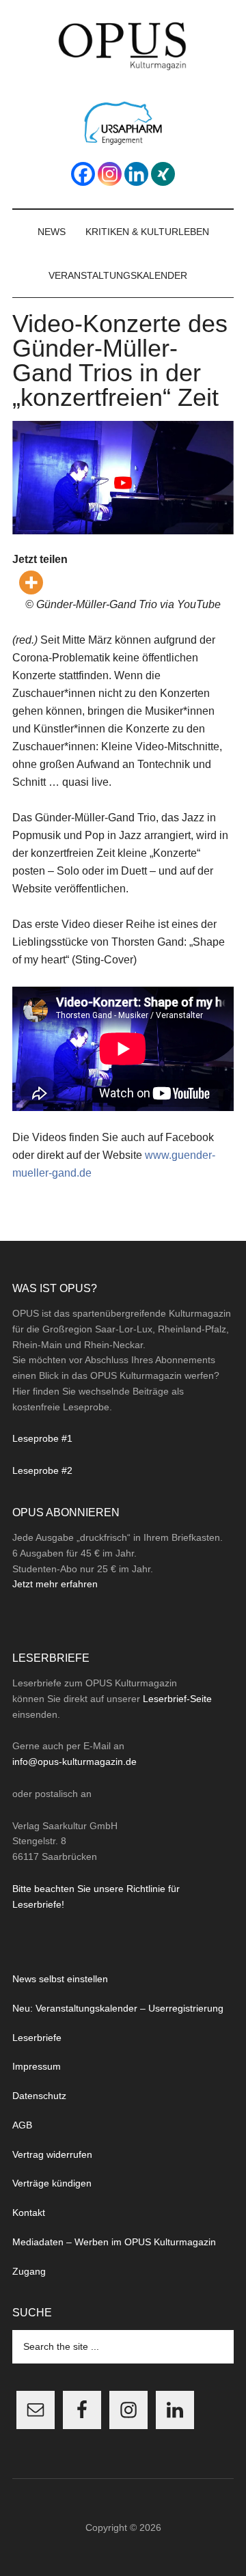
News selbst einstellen (60, 1979)
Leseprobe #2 (42, 1470)
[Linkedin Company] (136, 174)
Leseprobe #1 (42, 1438)
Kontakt (29, 2212)
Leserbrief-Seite (177, 1699)
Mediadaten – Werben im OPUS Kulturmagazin (114, 2242)
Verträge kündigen (52, 2183)
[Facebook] (83, 174)
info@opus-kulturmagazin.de (74, 1762)
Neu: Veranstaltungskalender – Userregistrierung (118, 2008)
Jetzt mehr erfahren (55, 1584)
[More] (31, 583)
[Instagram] (110, 174)
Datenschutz (39, 2096)
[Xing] (163, 174)
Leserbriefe (37, 2038)
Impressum (37, 2066)
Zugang (29, 2271)
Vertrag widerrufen (52, 2154)
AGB (22, 2125)
